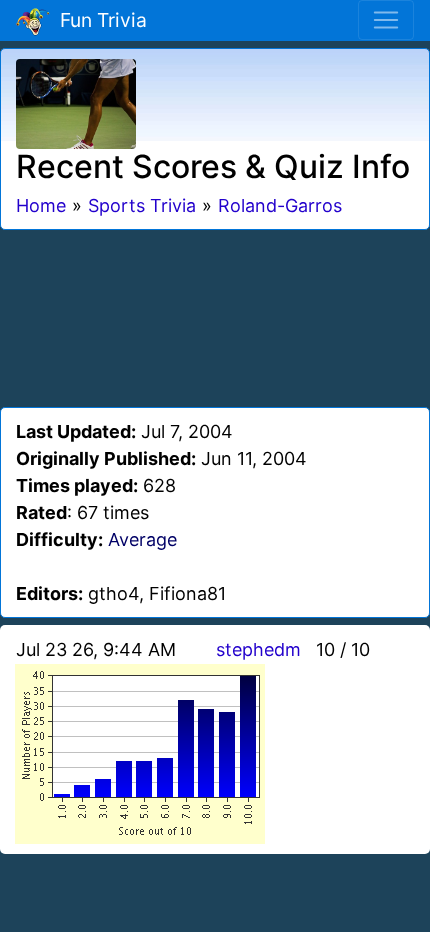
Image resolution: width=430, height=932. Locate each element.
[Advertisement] (215, 315)
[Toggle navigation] (386, 20)
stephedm (258, 649)
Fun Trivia (98, 20)
